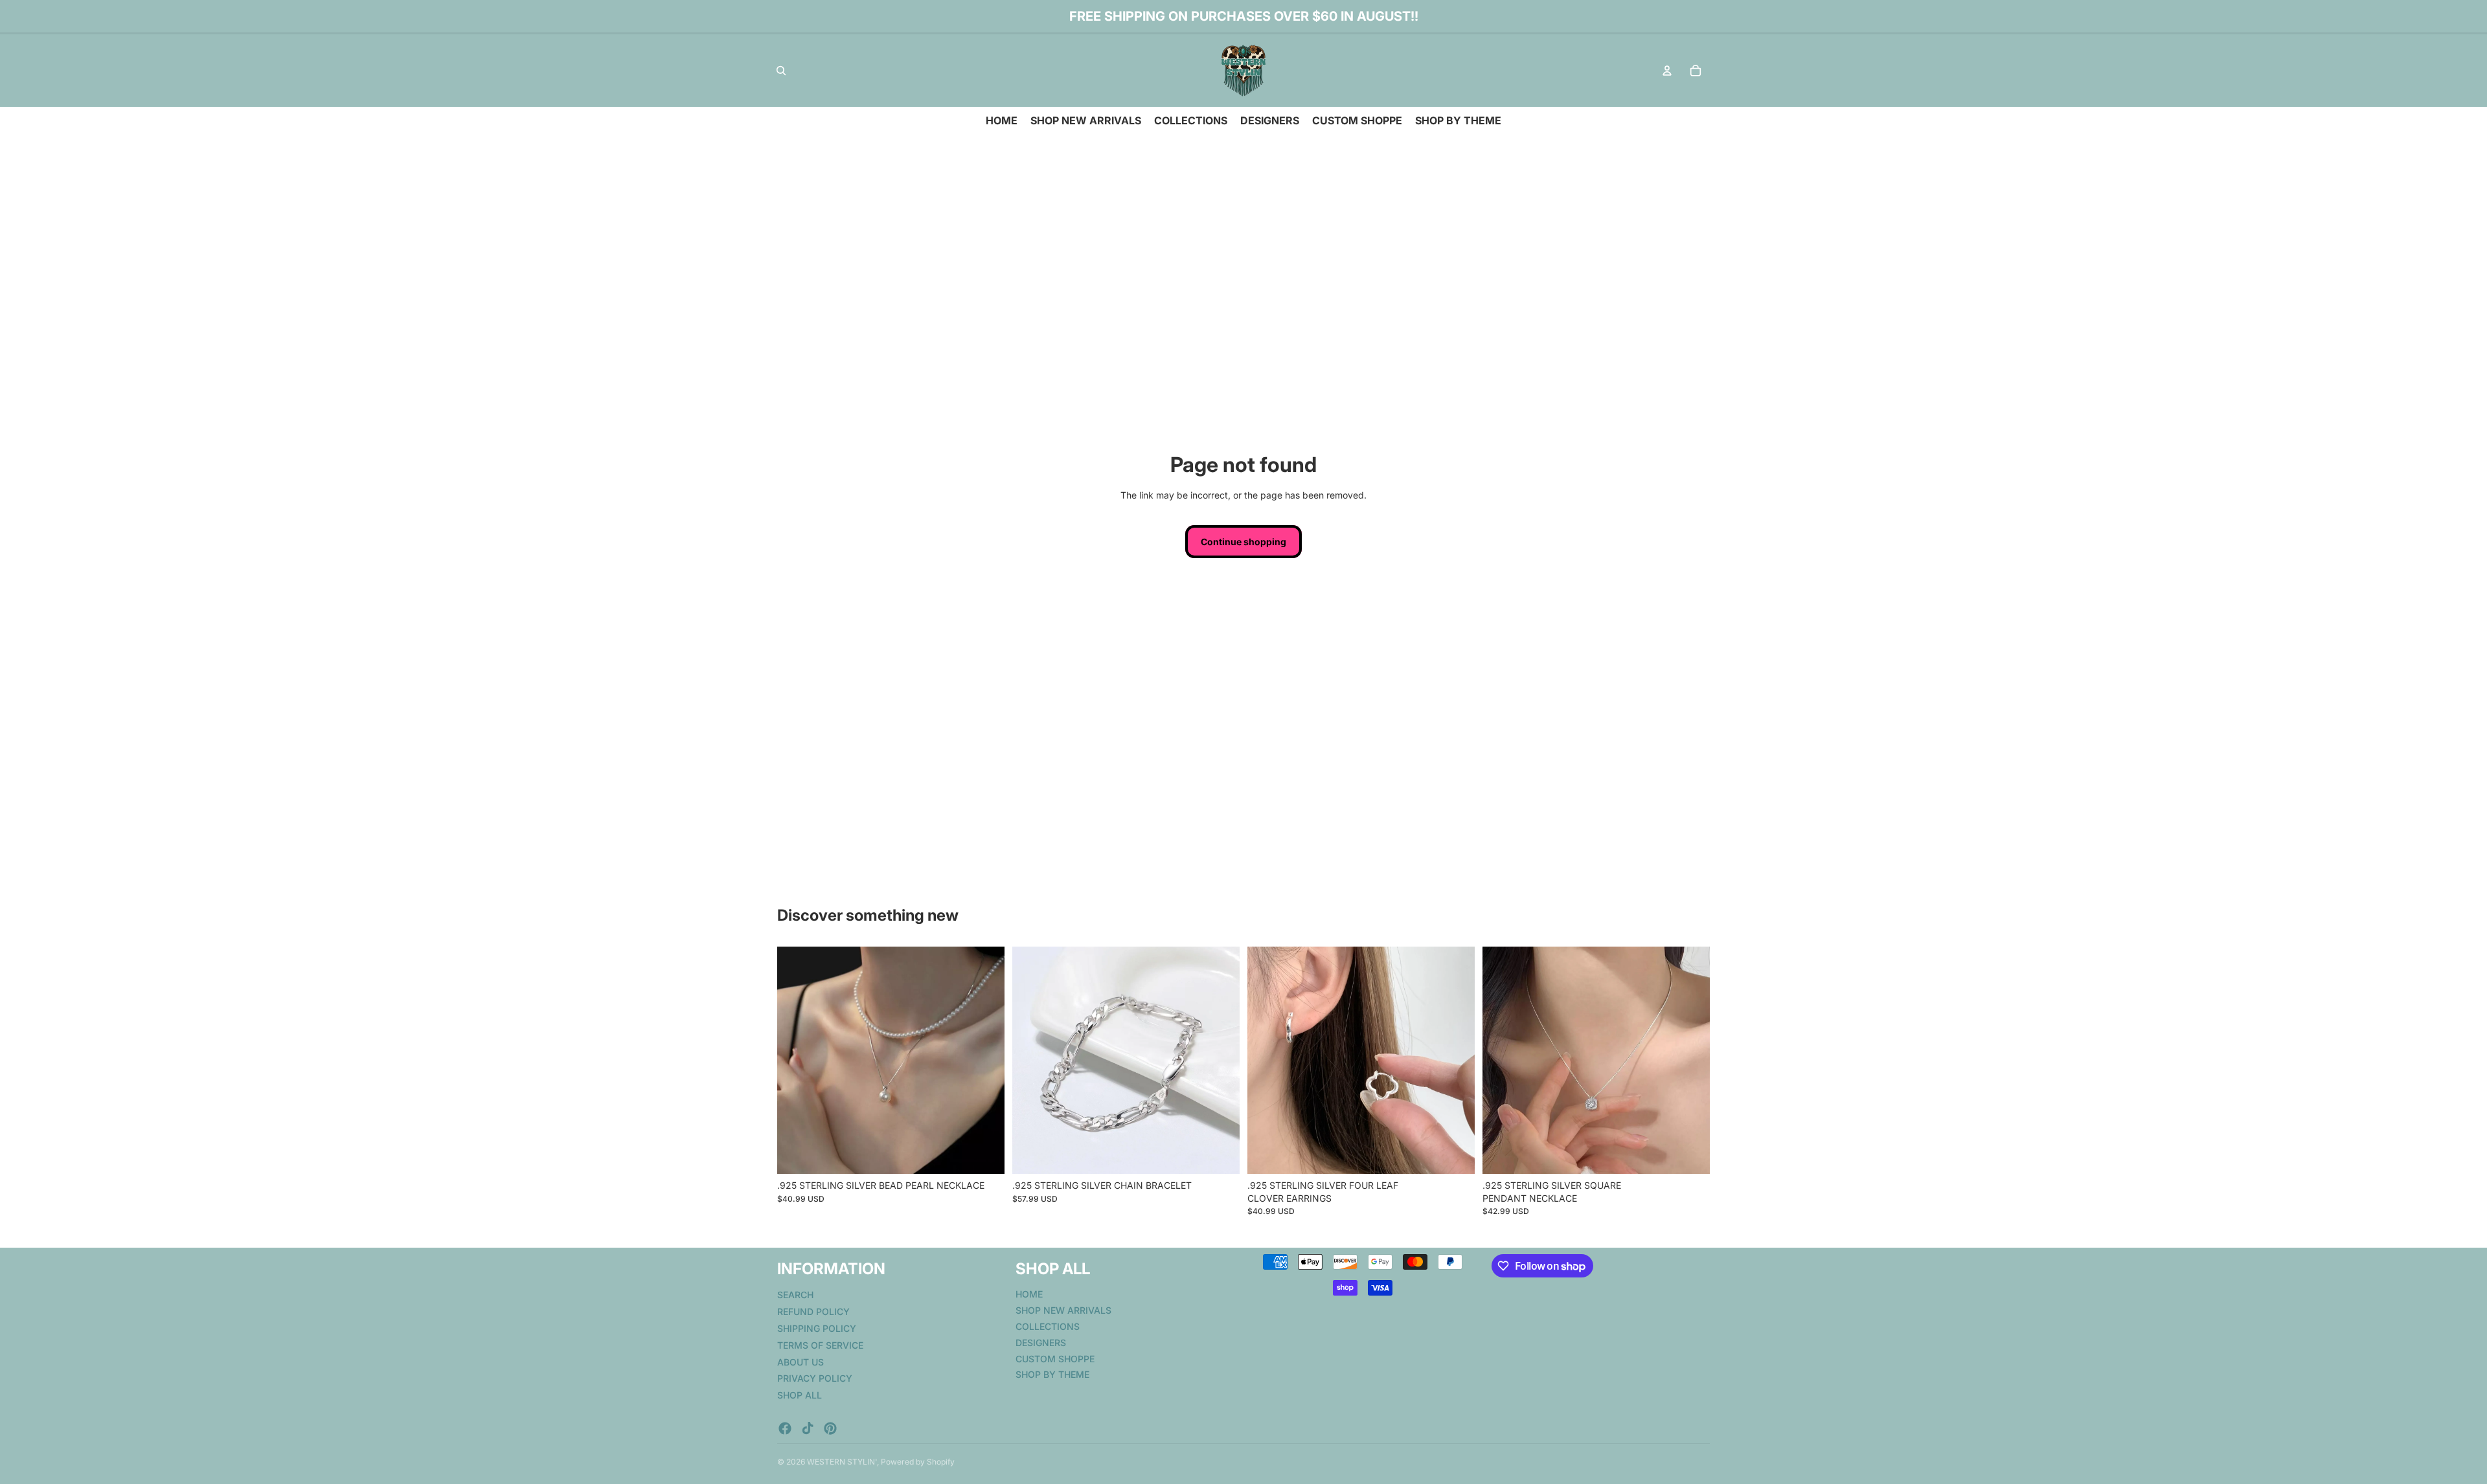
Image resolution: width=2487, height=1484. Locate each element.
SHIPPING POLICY (817, 1328)
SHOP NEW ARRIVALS (1063, 1310)
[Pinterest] (830, 1428)
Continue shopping (1243, 542)
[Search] (781, 71)
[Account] (1667, 71)
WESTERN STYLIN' (842, 1462)
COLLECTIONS (1048, 1326)
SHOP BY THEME (1052, 1374)
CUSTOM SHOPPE (1055, 1358)
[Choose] (1220, 1154)
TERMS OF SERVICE (820, 1344)
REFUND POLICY (813, 1311)
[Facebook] (785, 1428)
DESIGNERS (1041, 1342)
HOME (1029, 1294)
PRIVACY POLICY (815, 1378)
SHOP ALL (800, 1395)
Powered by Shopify (918, 1462)
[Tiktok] (808, 1428)
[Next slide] (985, 1061)
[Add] (984, 1154)
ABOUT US (801, 1361)
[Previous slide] (797, 1061)
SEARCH (795, 1295)
